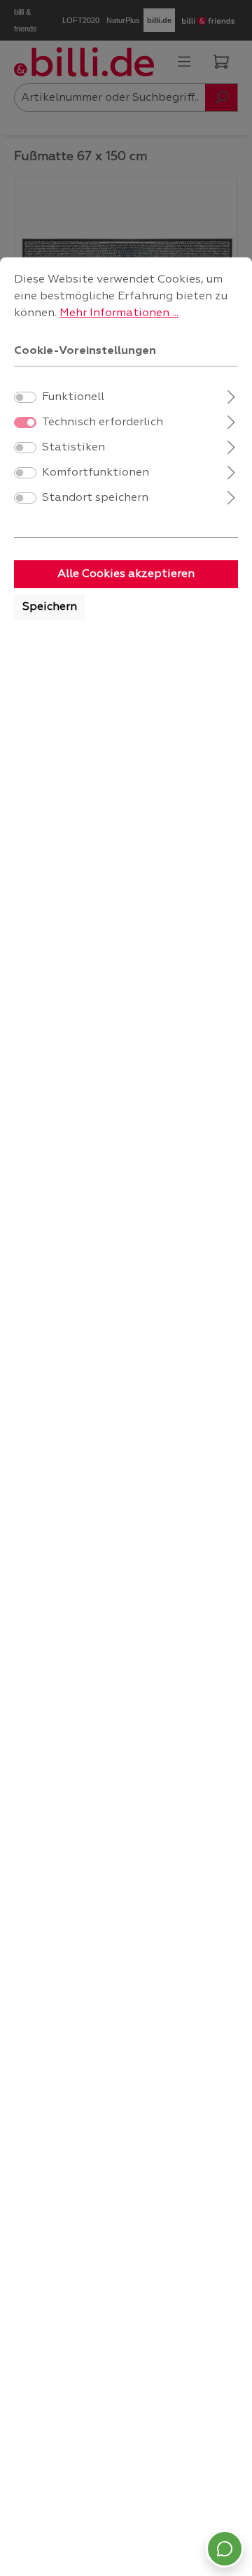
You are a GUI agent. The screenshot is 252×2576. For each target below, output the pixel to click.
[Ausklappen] (231, 396)
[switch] (25, 397)
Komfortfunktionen (96, 473)
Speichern (50, 607)
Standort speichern (95, 498)
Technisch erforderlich (103, 422)
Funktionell (73, 397)
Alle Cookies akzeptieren (126, 574)
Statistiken (73, 448)
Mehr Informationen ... (119, 313)
